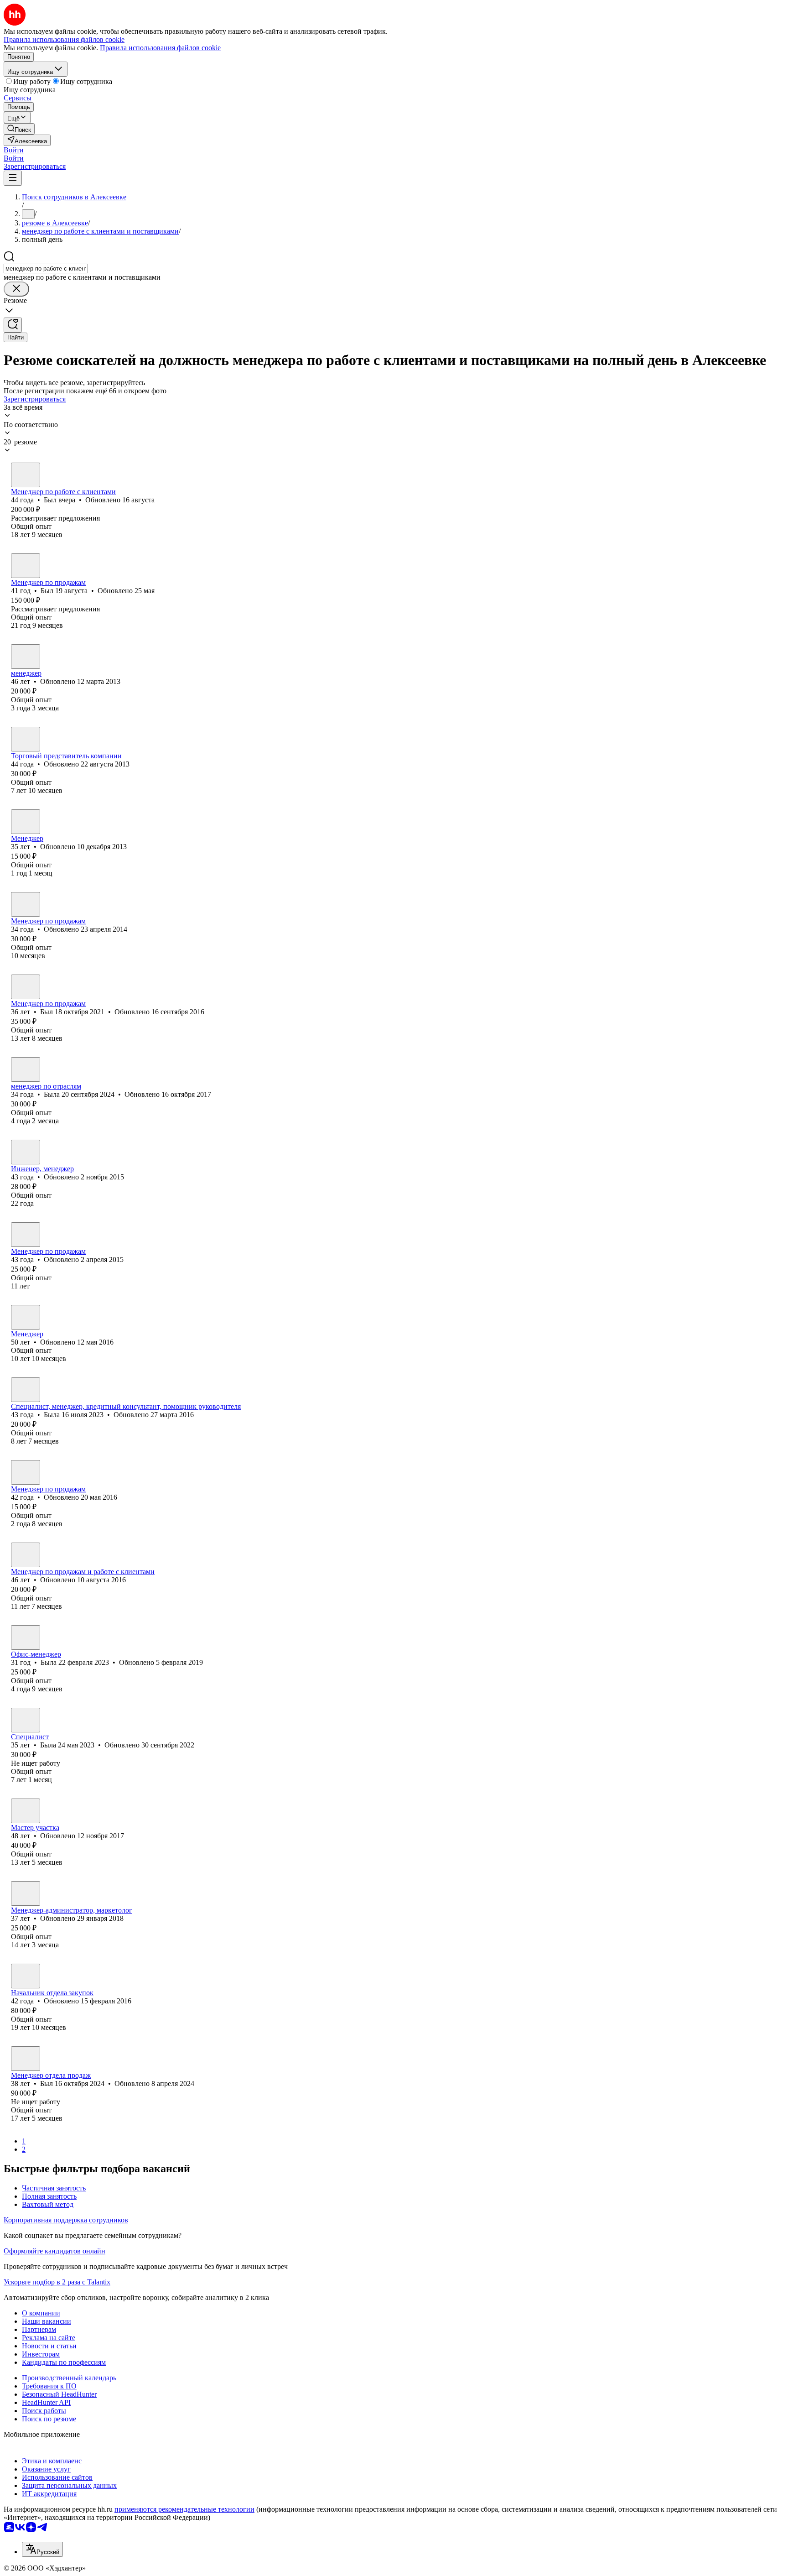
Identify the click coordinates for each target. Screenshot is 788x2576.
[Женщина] (26, 822)
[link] (19, 129)
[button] (14, 150)
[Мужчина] (26, 475)
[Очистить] (16, 289)
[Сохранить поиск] (13, 325)
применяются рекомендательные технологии (184, 2509)
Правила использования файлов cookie (160, 48)
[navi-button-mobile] (13, 178)
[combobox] (46, 269)
